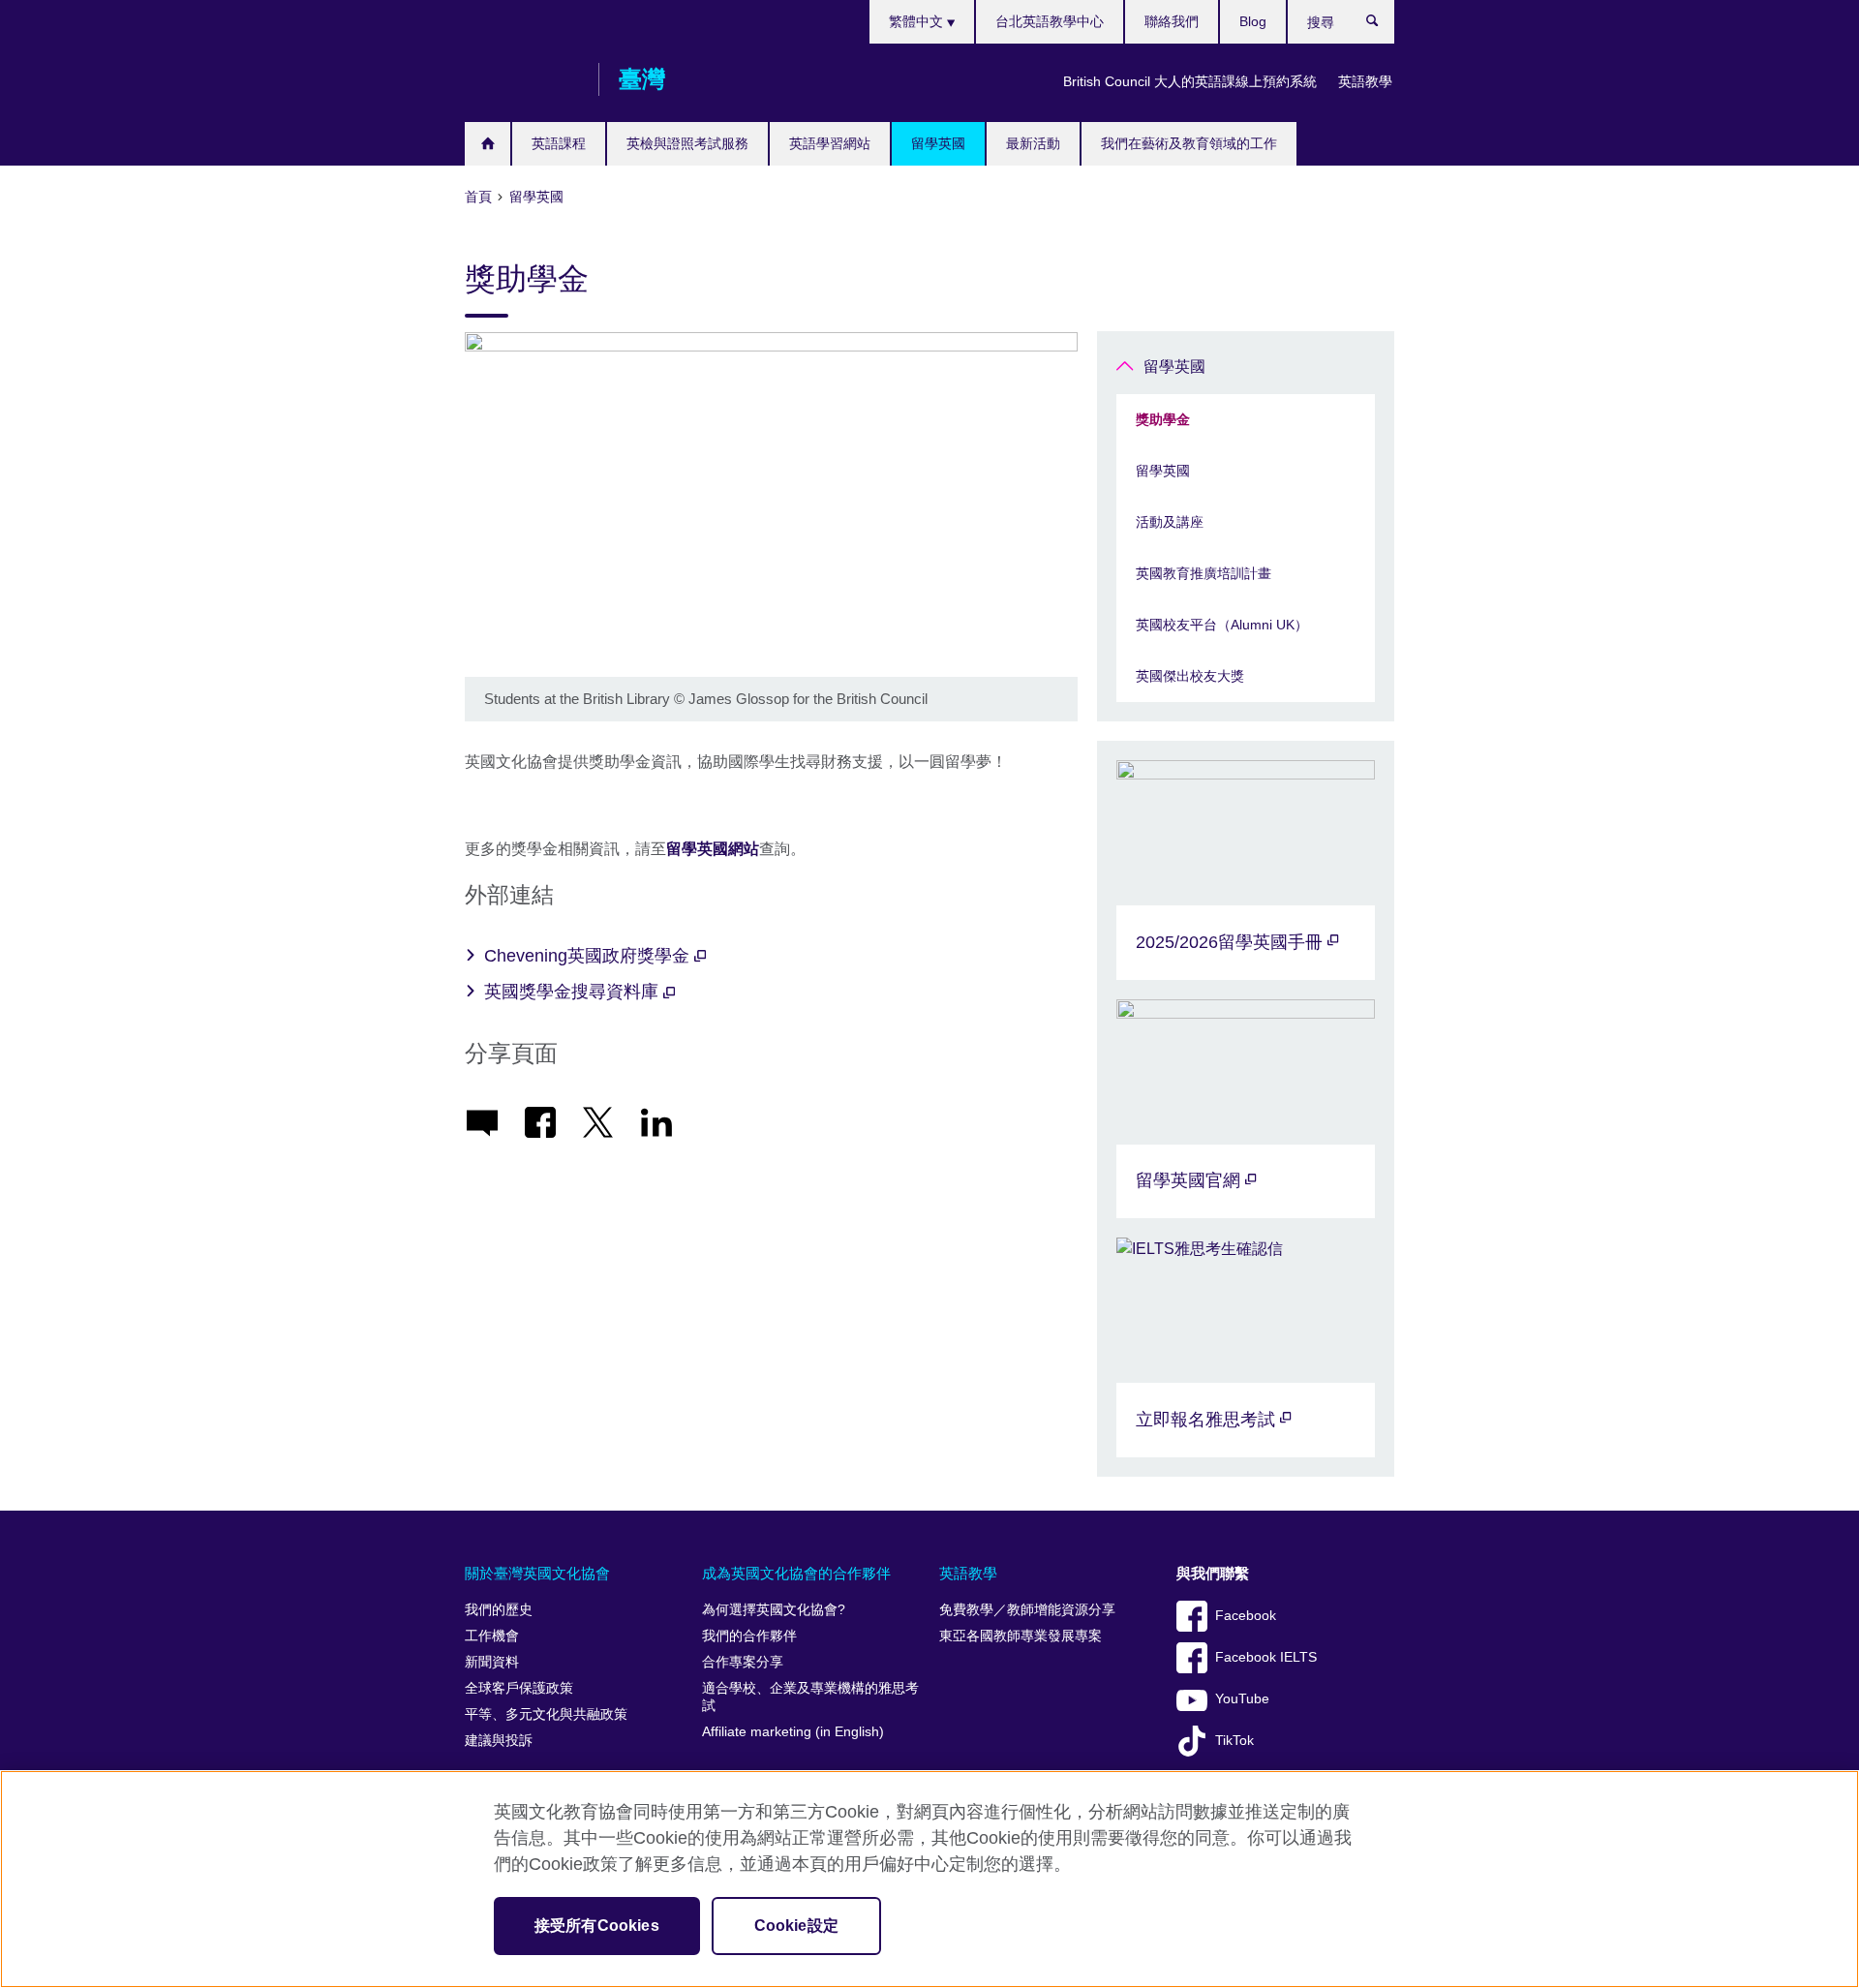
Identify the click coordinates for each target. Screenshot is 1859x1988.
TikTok (1234, 1741)
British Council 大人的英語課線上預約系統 (1190, 81)
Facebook (1246, 1616)
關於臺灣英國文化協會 (537, 1573)
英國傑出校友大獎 (1190, 676)
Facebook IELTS (1266, 1657)
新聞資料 (492, 1662)
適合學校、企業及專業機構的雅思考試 (810, 1697)
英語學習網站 (830, 143)
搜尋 (1382, 25)
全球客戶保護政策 (519, 1688)
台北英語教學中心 (1050, 21)
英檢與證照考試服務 (687, 143)
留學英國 (938, 143)
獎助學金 (1163, 419)
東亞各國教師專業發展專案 (1021, 1636)
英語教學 (1365, 81)
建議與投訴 (499, 1741)
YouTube (1242, 1699)
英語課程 (559, 143)
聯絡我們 (1172, 21)
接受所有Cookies (597, 1926)
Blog (1253, 21)
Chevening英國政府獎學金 (589, 956)
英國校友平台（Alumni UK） (1222, 625)
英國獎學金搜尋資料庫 (574, 992)
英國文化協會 (522, 79)
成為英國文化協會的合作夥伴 (796, 1573)
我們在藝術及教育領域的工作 (1189, 143)
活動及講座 (1170, 522)
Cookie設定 (796, 1926)
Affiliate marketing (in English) (793, 1732)
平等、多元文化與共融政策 (546, 1714)
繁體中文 (918, 21)
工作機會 (492, 1636)
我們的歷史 (499, 1610)
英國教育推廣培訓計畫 (1204, 573)
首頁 (488, 144)
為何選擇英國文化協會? (774, 1610)
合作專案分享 (743, 1662)
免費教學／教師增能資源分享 (1027, 1610)
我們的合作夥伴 (749, 1636)
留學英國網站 (713, 849)
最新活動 (1033, 143)
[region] (929, 1879)
